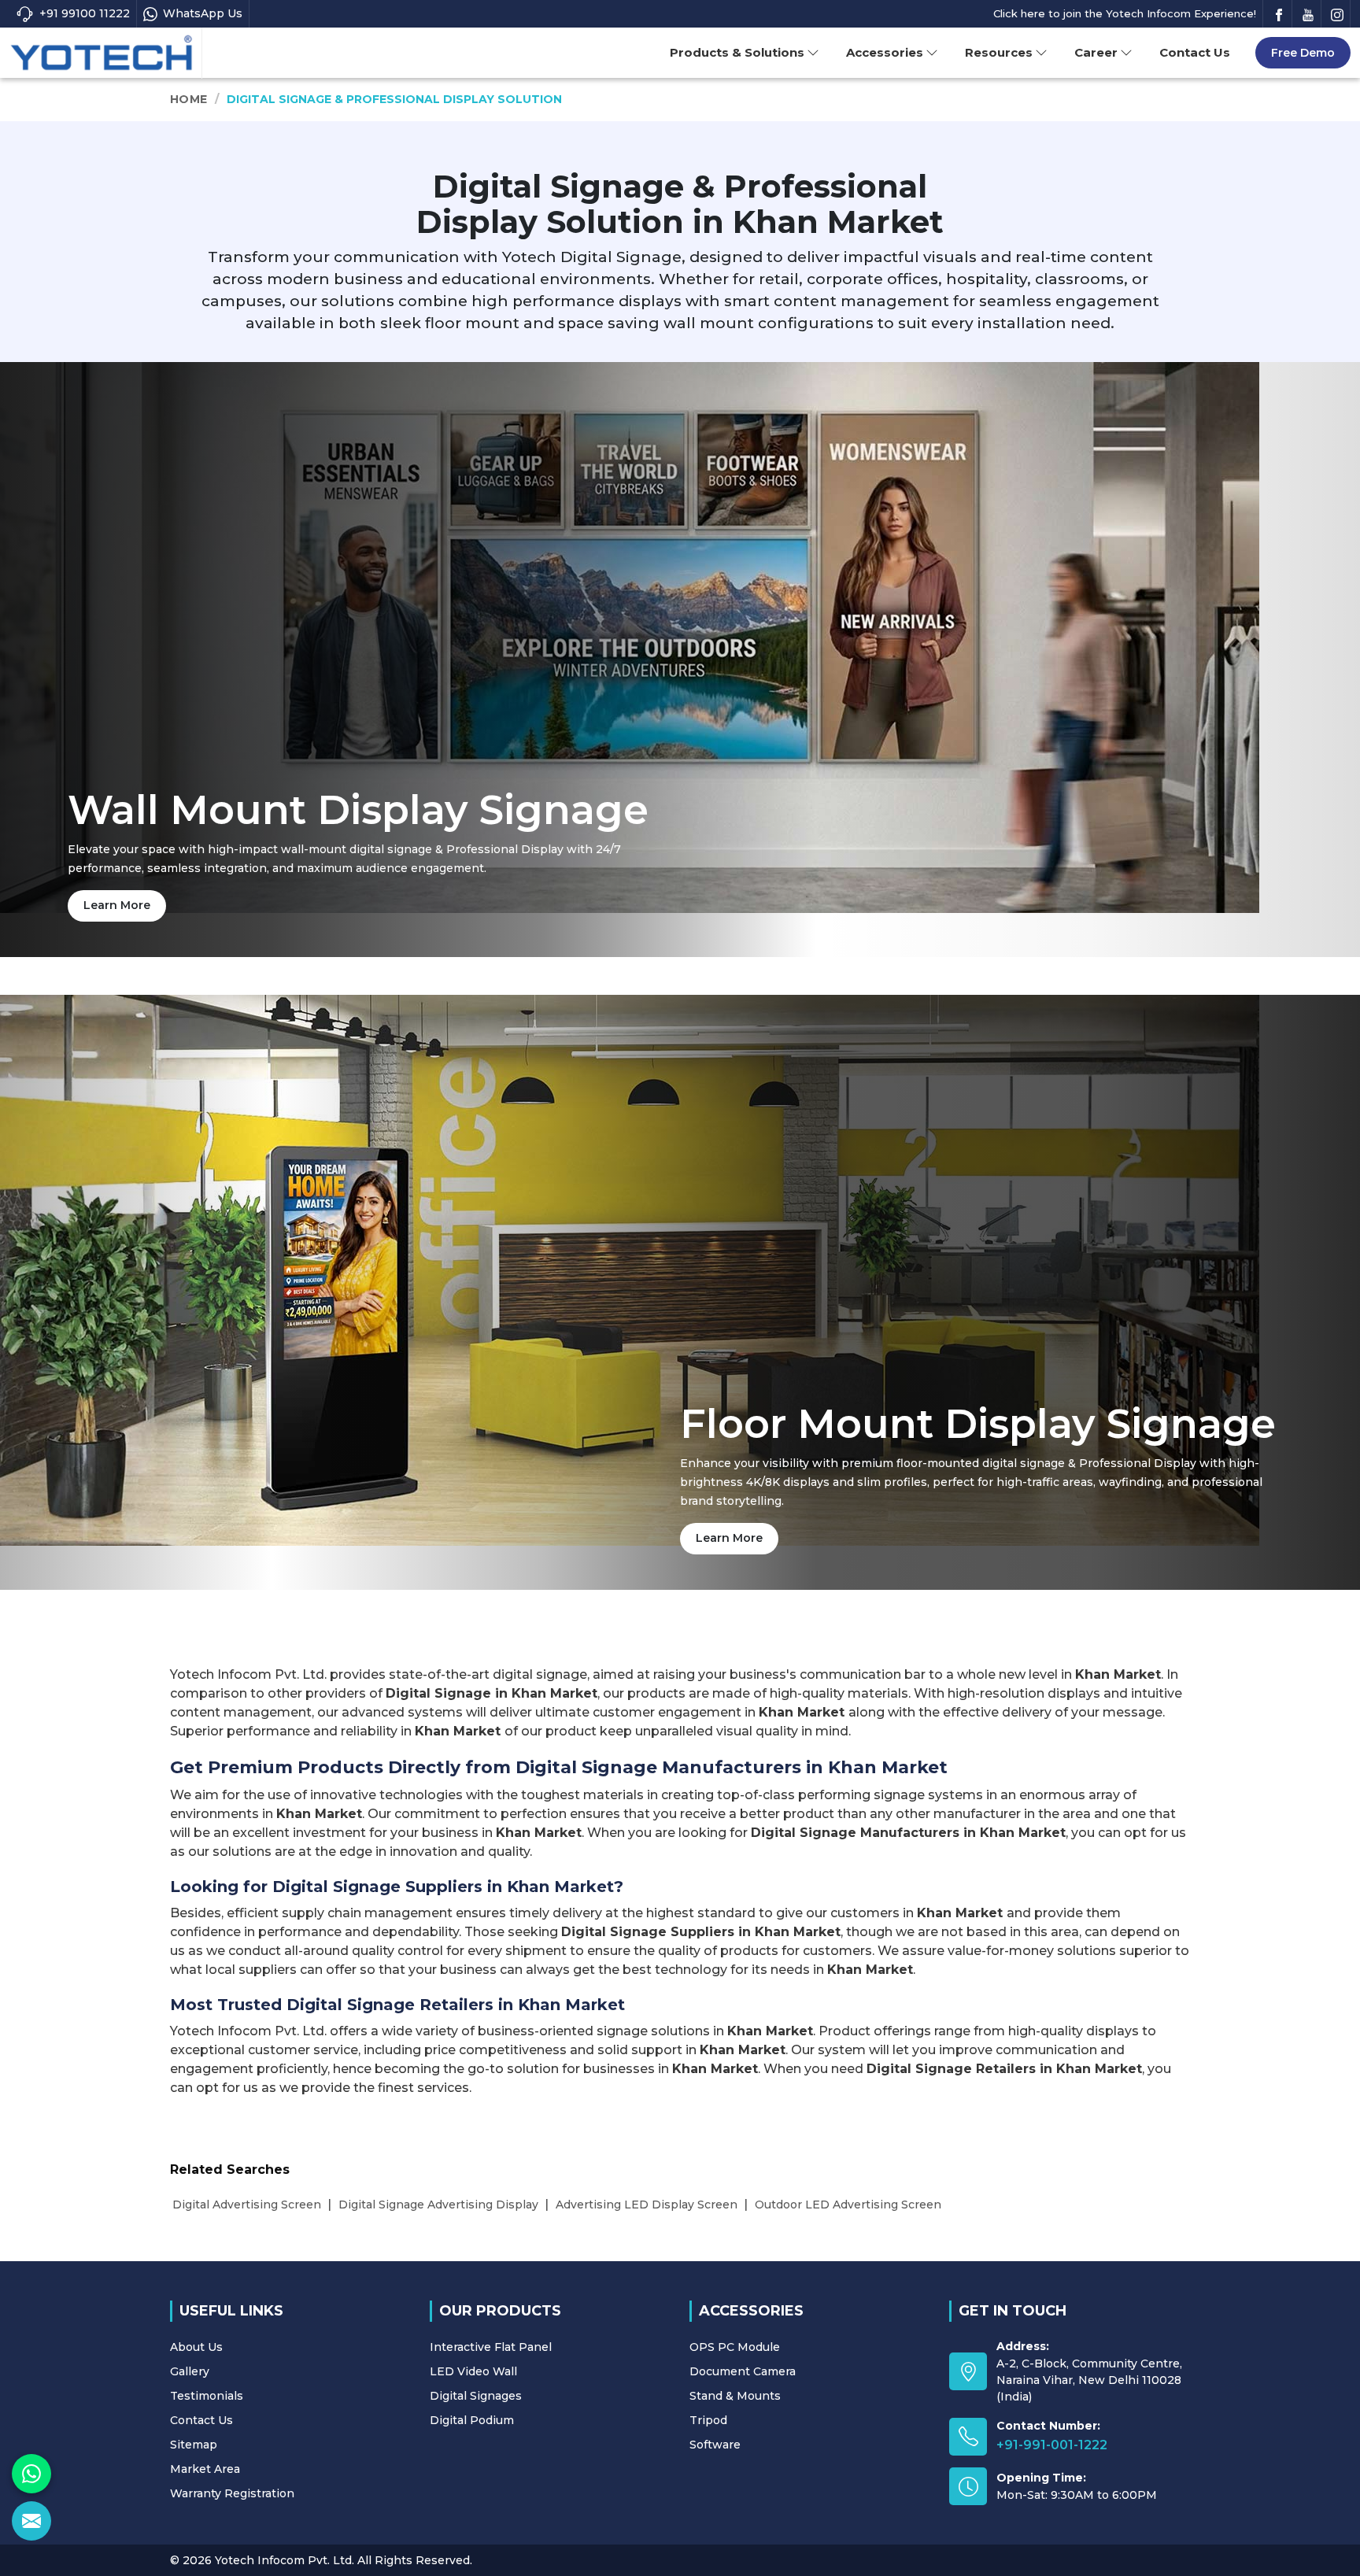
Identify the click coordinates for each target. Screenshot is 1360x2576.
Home (188, 99)
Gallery (190, 2371)
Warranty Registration (232, 2493)
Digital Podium (472, 2420)
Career (1096, 52)
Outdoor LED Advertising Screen (848, 2205)
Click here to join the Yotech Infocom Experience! (1125, 13)
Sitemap (194, 2445)
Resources (999, 52)
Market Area (205, 2469)
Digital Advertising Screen (247, 2205)
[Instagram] (1337, 14)
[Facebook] (1279, 14)
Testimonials (207, 2396)
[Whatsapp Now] (31, 2474)
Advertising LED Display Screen (647, 2205)
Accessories (885, 52)
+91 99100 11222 (85, 13)
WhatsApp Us (203, 13)
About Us (196, 2347)
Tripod (708, 2420)
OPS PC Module (735, 2347)
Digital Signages (476, 2396)
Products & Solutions (737, 52)
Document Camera (743, 2371)
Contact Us (1195, 52)
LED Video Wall (473, 2371)
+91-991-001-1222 (1052, 2445)
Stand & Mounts (735, 2396)
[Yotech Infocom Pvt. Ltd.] (102, 54)
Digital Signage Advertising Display (438, 2205)
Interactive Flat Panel (491, 2347)
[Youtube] (1308, 14)
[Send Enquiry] (31, 2521)
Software (715, 2445)
